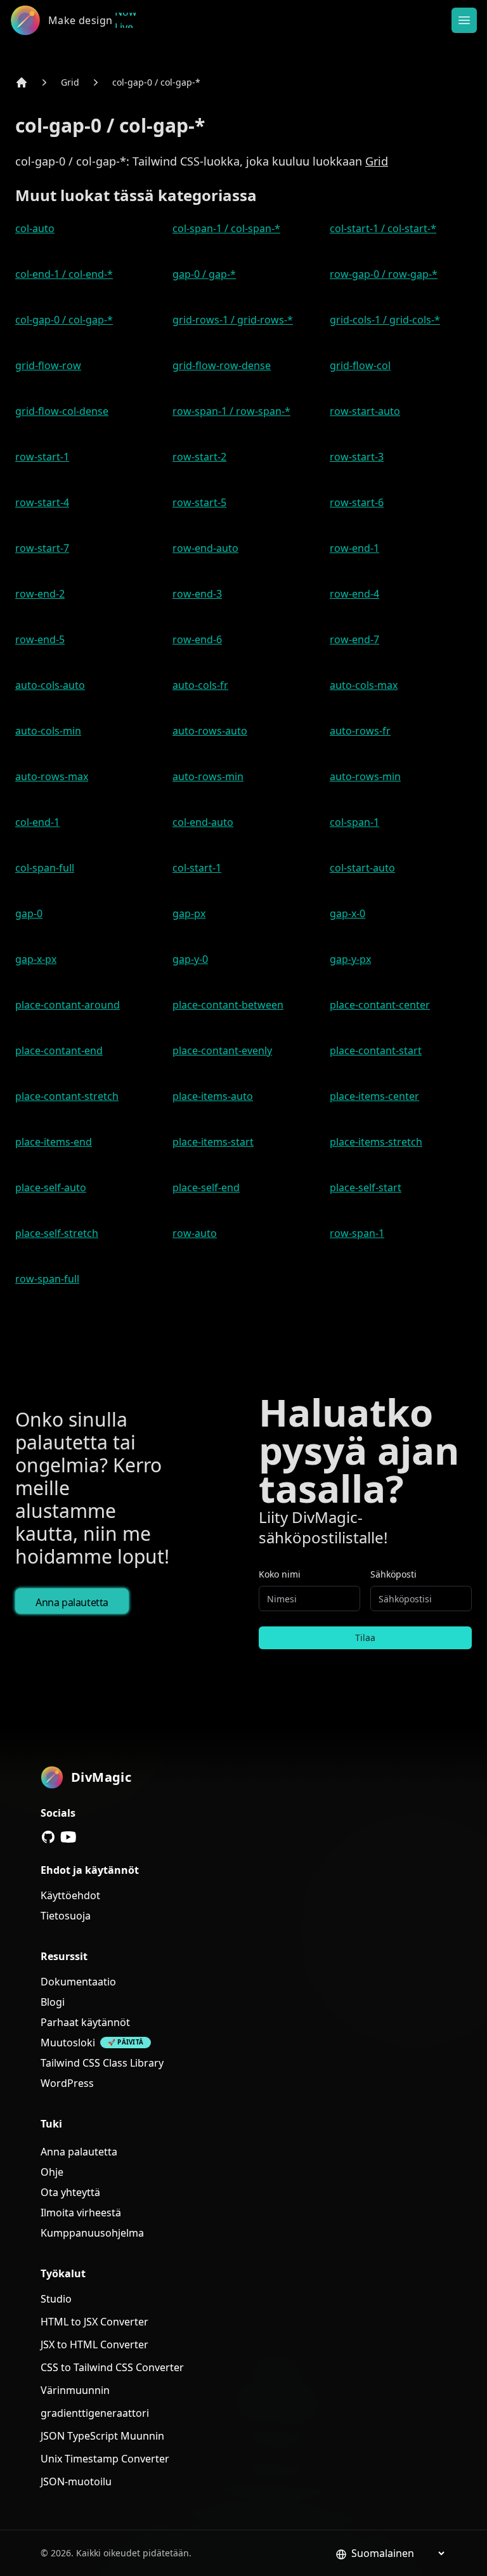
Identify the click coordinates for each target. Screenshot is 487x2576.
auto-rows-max (52, 776)
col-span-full (45, 868)
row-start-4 (42, 502)
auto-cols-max (364, 685)
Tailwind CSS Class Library (102, 2063)
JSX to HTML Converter (94, 2344)
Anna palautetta (72, 1602)
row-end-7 (354, 639)
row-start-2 (199, 457)
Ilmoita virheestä (81, 2213)
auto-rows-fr (360, 731)
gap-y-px (350, 959)
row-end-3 (197, 594)
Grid (70, 82)
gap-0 (29, 913)
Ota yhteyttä (70, 2192)
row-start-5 (199, 502)
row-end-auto (205, 548)
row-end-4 (354, 594)
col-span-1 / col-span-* (226, 228)
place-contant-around (68, 1005)
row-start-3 (357, 457)
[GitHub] (48, 1837)
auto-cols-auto (50, 685)
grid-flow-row (48, 365)
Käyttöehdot (70, 1895)
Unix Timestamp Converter (105, 2459)
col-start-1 (197, 868)
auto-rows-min (208, 776)
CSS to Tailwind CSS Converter (112, 2367)
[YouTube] (68, 1837)
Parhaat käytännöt (85, 2022)
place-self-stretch (57, 1233)
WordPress (67, 2083)
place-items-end (54, 1142)
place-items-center (374, 1096)
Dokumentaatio (78, 1982)
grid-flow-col (360, 365)
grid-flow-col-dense (62, 411)
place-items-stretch (376, 1142)
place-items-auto (213, 1096)
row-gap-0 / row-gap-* (384, 274)
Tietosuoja (66, 1916)
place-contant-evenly (222, 1050)
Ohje (52, 2172)
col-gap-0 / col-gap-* (156, 82)
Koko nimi (280, 1574)
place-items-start (213, 1142)
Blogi (53, 2002)
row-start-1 (42, 457)
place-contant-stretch (67, 1096)
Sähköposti (393, 1574)
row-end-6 (197, 639)
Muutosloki (68, 2043)
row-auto (195, 1233)
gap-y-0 (190, 959)
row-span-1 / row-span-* (231, 411)
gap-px (189, 913)
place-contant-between (228, 1005)
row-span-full (47, 1279)
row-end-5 (40, 639)
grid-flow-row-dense (222, 365)
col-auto (35, 228)
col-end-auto (203, 822)
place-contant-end (59, 1050)
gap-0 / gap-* (204, 274)
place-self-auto (51, 1187)
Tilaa (365, 1638)
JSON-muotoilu (76, 2481)
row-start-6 (357, 502)
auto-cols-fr (200, 685)
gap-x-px (36, 959)
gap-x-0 (347, 913)
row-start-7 (42, 548)
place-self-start (366, 1187)
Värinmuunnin (75, 2390)
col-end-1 (37, 822)
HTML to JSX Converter (94, 2322)
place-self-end (206, 1187)
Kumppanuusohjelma (92, 2233)
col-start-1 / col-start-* (383, 228)
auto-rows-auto (210, 731)
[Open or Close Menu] (464, 20)
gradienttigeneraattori (95, 2413)
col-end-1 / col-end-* (64, 274)
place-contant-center (380, 1005)
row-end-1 (354, 548)
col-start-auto (362, 868)
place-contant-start (376, 1050)
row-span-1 (357, 1233)
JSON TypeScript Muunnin (102, 2436)
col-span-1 (354, 822)
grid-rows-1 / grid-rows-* (233, 320)
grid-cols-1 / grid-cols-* (385, 320)
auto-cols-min (48, 731)
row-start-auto (365, 411)
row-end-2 (40, 594)
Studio (56, 2299)
